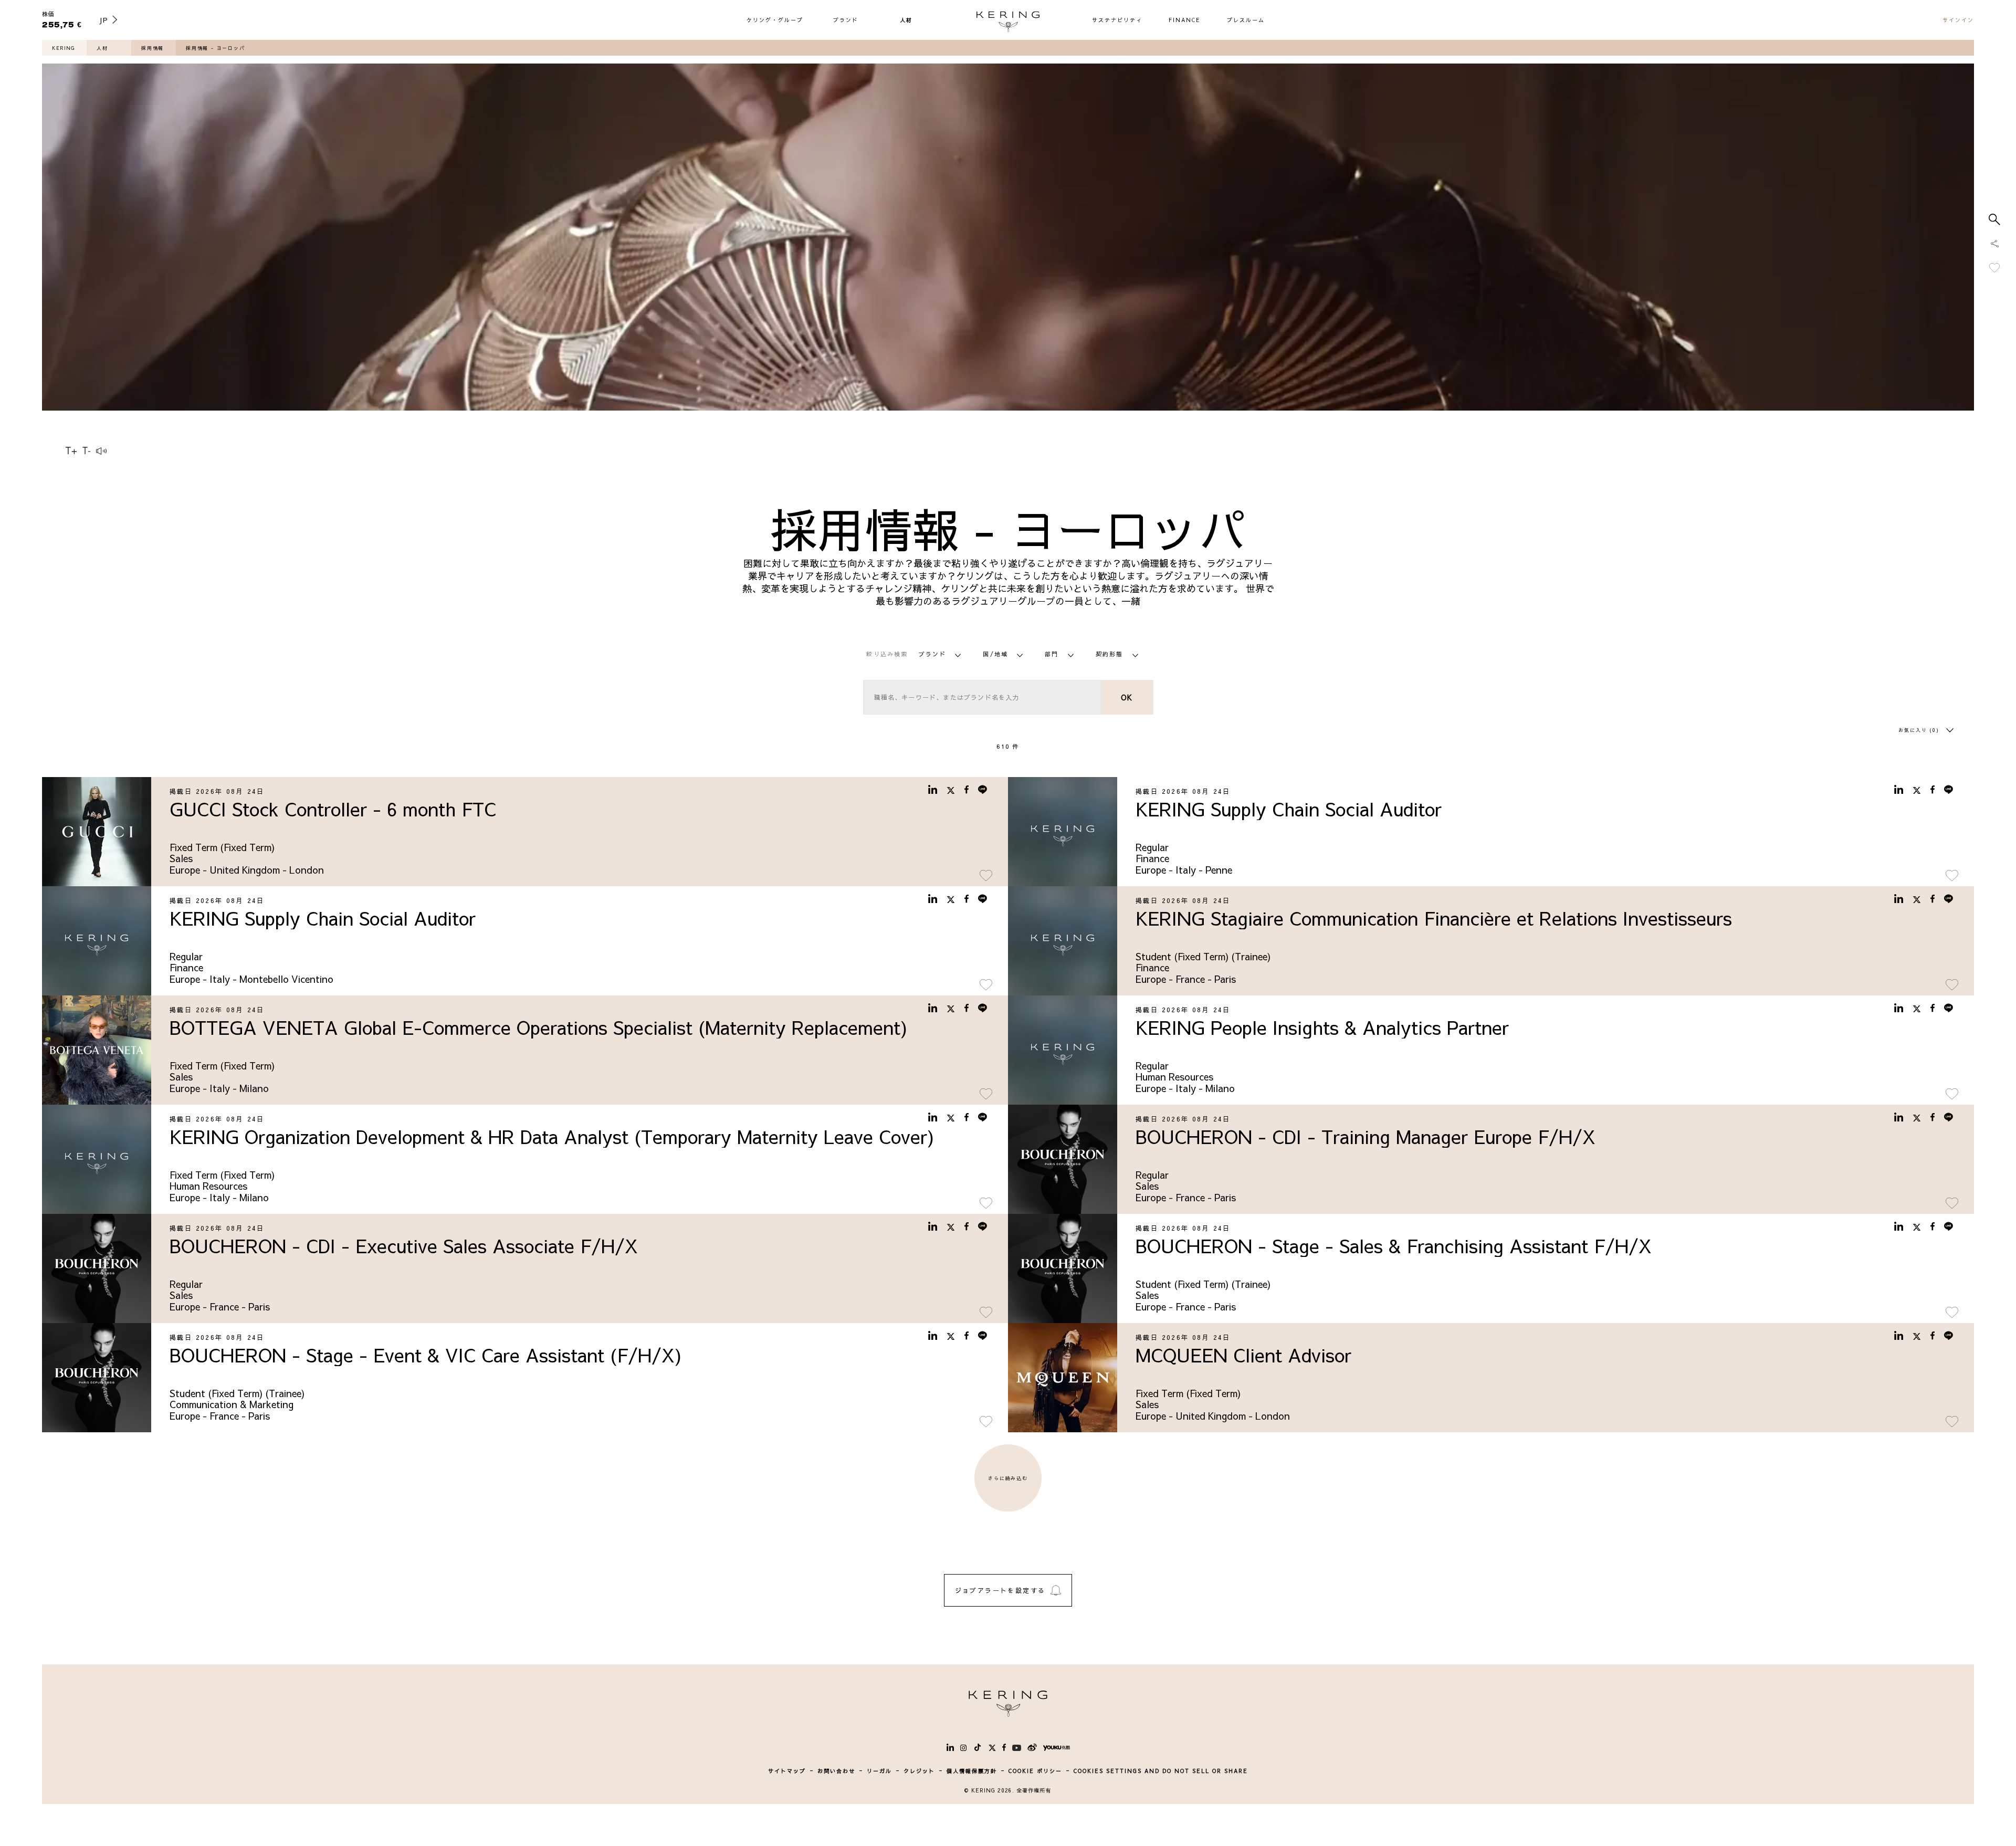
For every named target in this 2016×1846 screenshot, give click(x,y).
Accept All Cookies (1909, 1749)
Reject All (1909, 1777)
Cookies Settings (1909, 1805)
